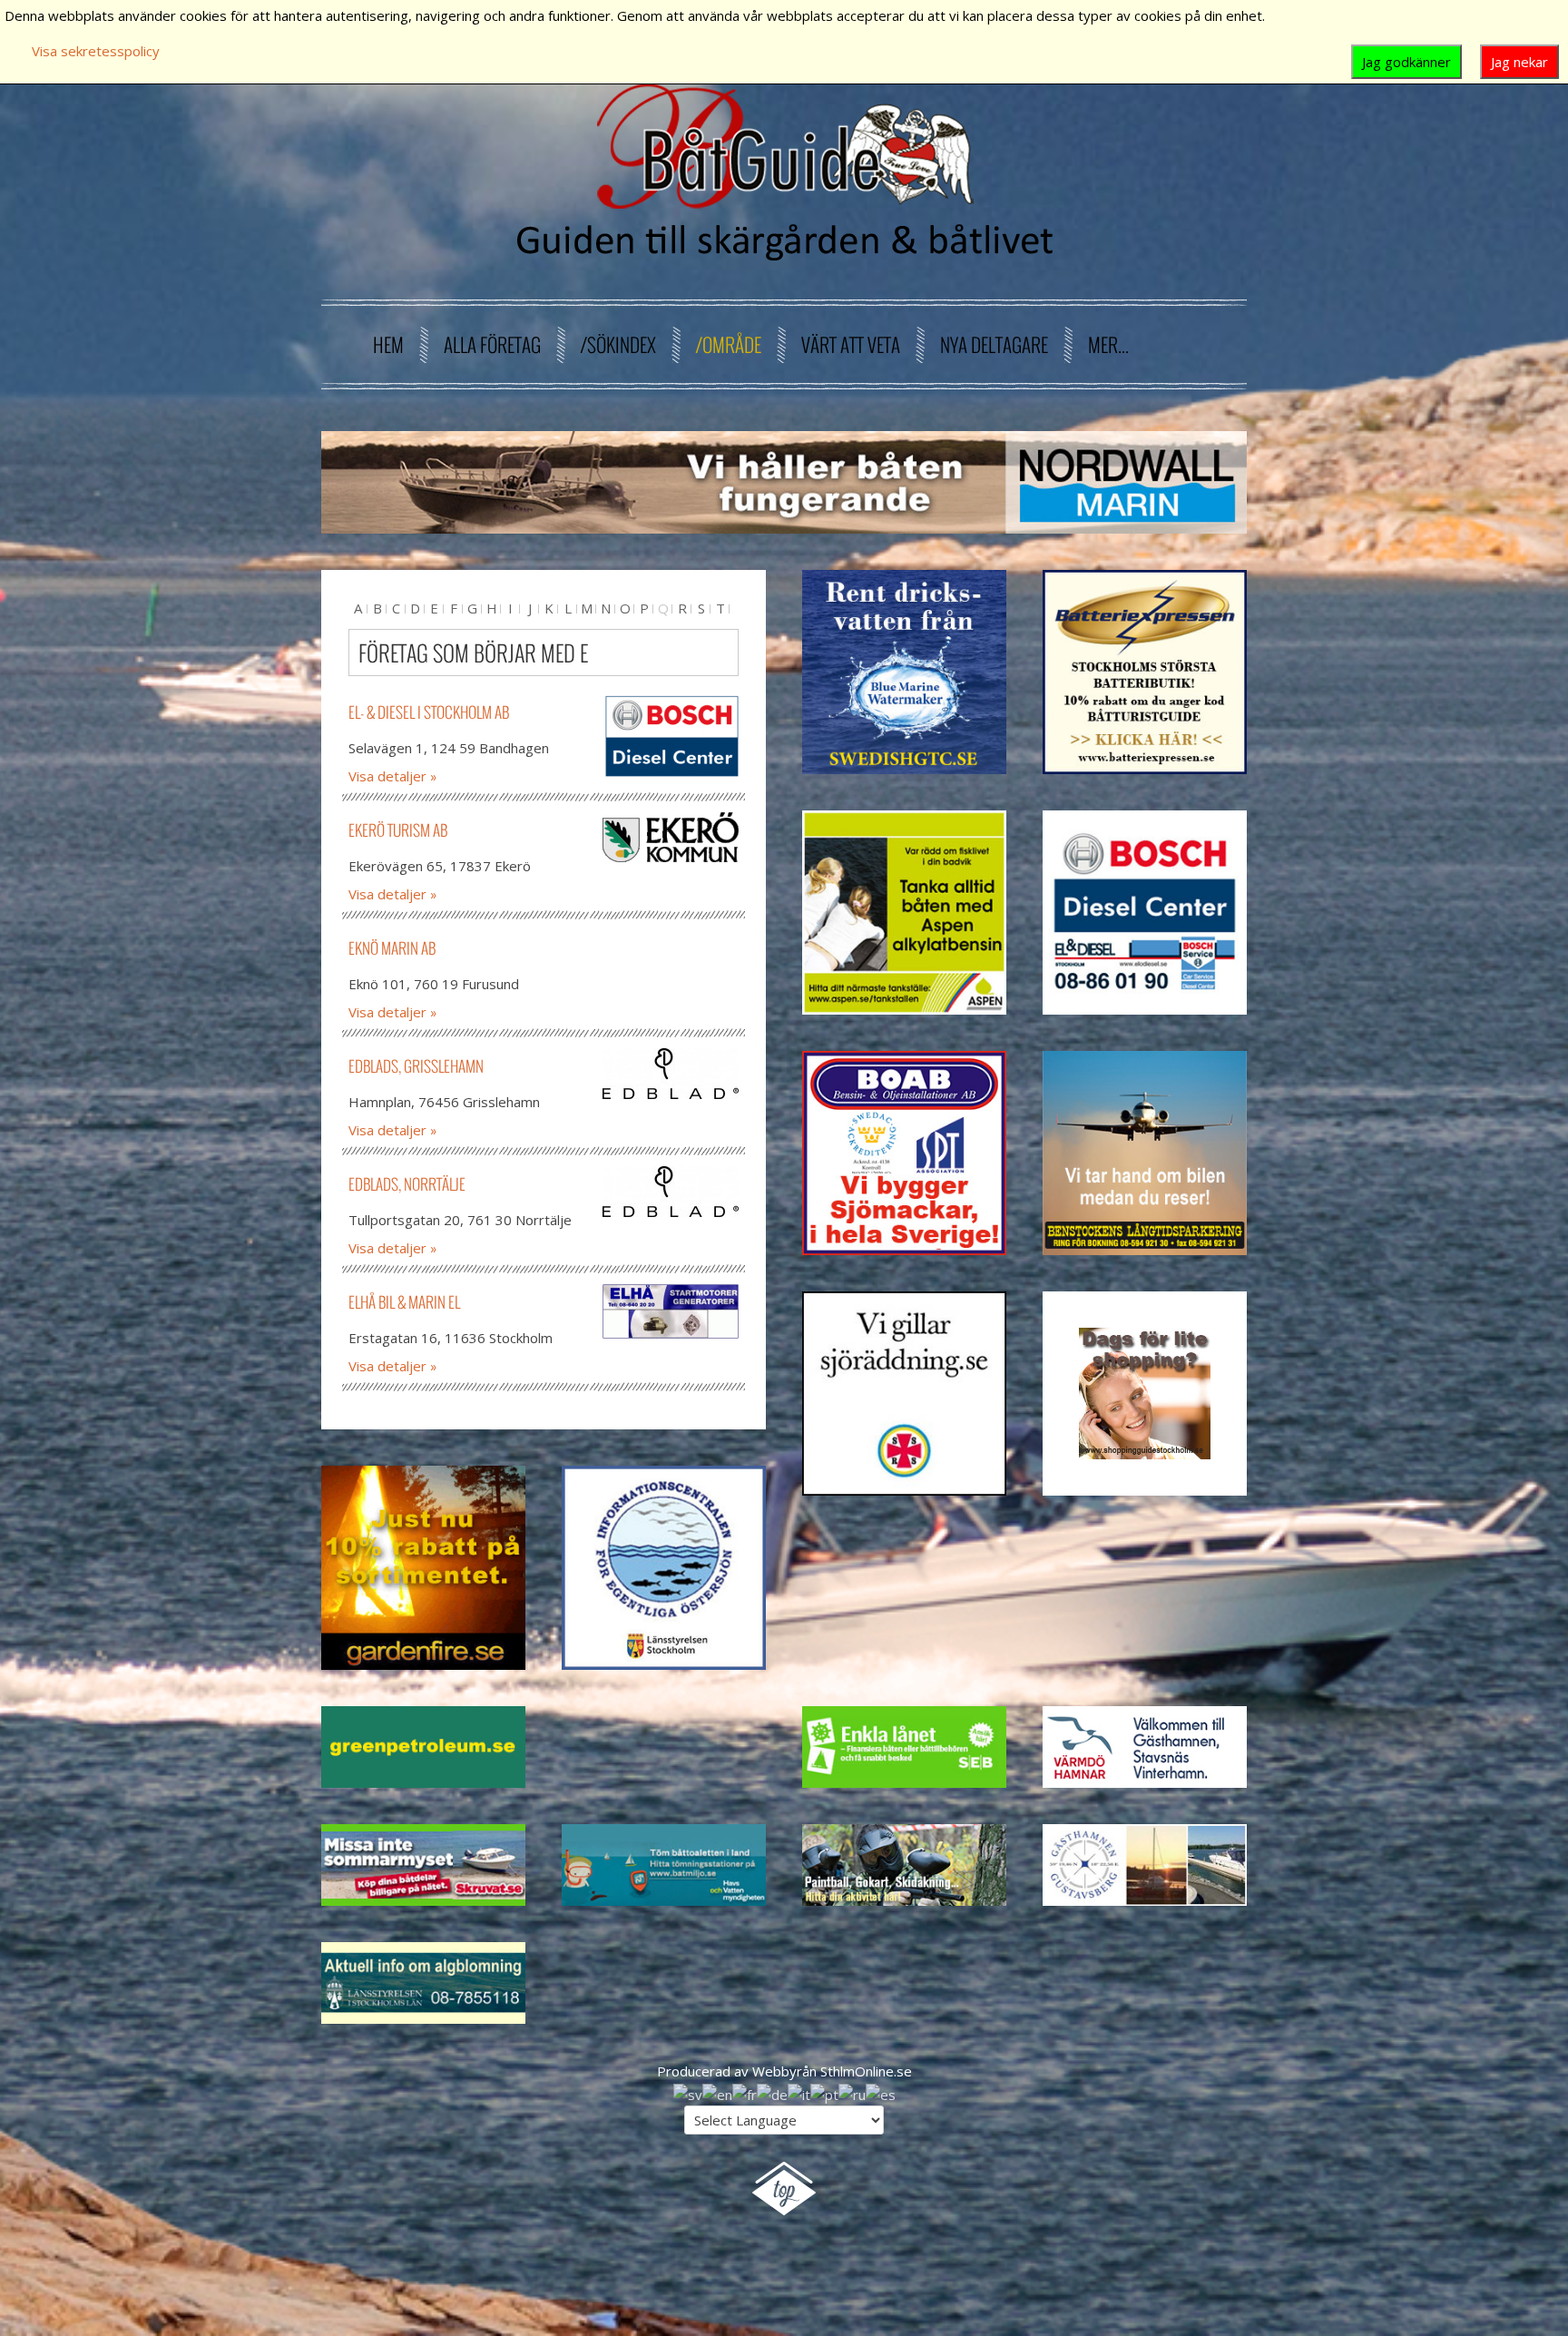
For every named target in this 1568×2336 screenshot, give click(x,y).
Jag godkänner (1406, 62)
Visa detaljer (387, 776)
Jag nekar (1519, 62)
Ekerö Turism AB (398, 830)
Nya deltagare (994, 344)
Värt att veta (851, 344)
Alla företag (492, 344)
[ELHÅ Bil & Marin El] (671, 1311)
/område (729, 344)
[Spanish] (881, 2093)
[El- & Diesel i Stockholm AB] (671, 737)
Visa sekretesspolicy (96, 51)
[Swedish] (688, 2093)
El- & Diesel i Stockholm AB (429, 712)
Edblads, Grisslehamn (416, 1066)
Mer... (1108, 344)
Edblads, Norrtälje (407, 1184)
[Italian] (799, 2093)
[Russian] (852, 2093)
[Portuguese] (824, 2093)
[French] (745, 2093)
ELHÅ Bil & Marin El (404, 1302)
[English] (717, 2093)
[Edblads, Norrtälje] (671, 1192)
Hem (388, 344)
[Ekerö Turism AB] (671, 837)
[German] (772, 2093)
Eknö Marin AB (392, 948)
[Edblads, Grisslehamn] (671, 1074)
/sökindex (618, 344)
